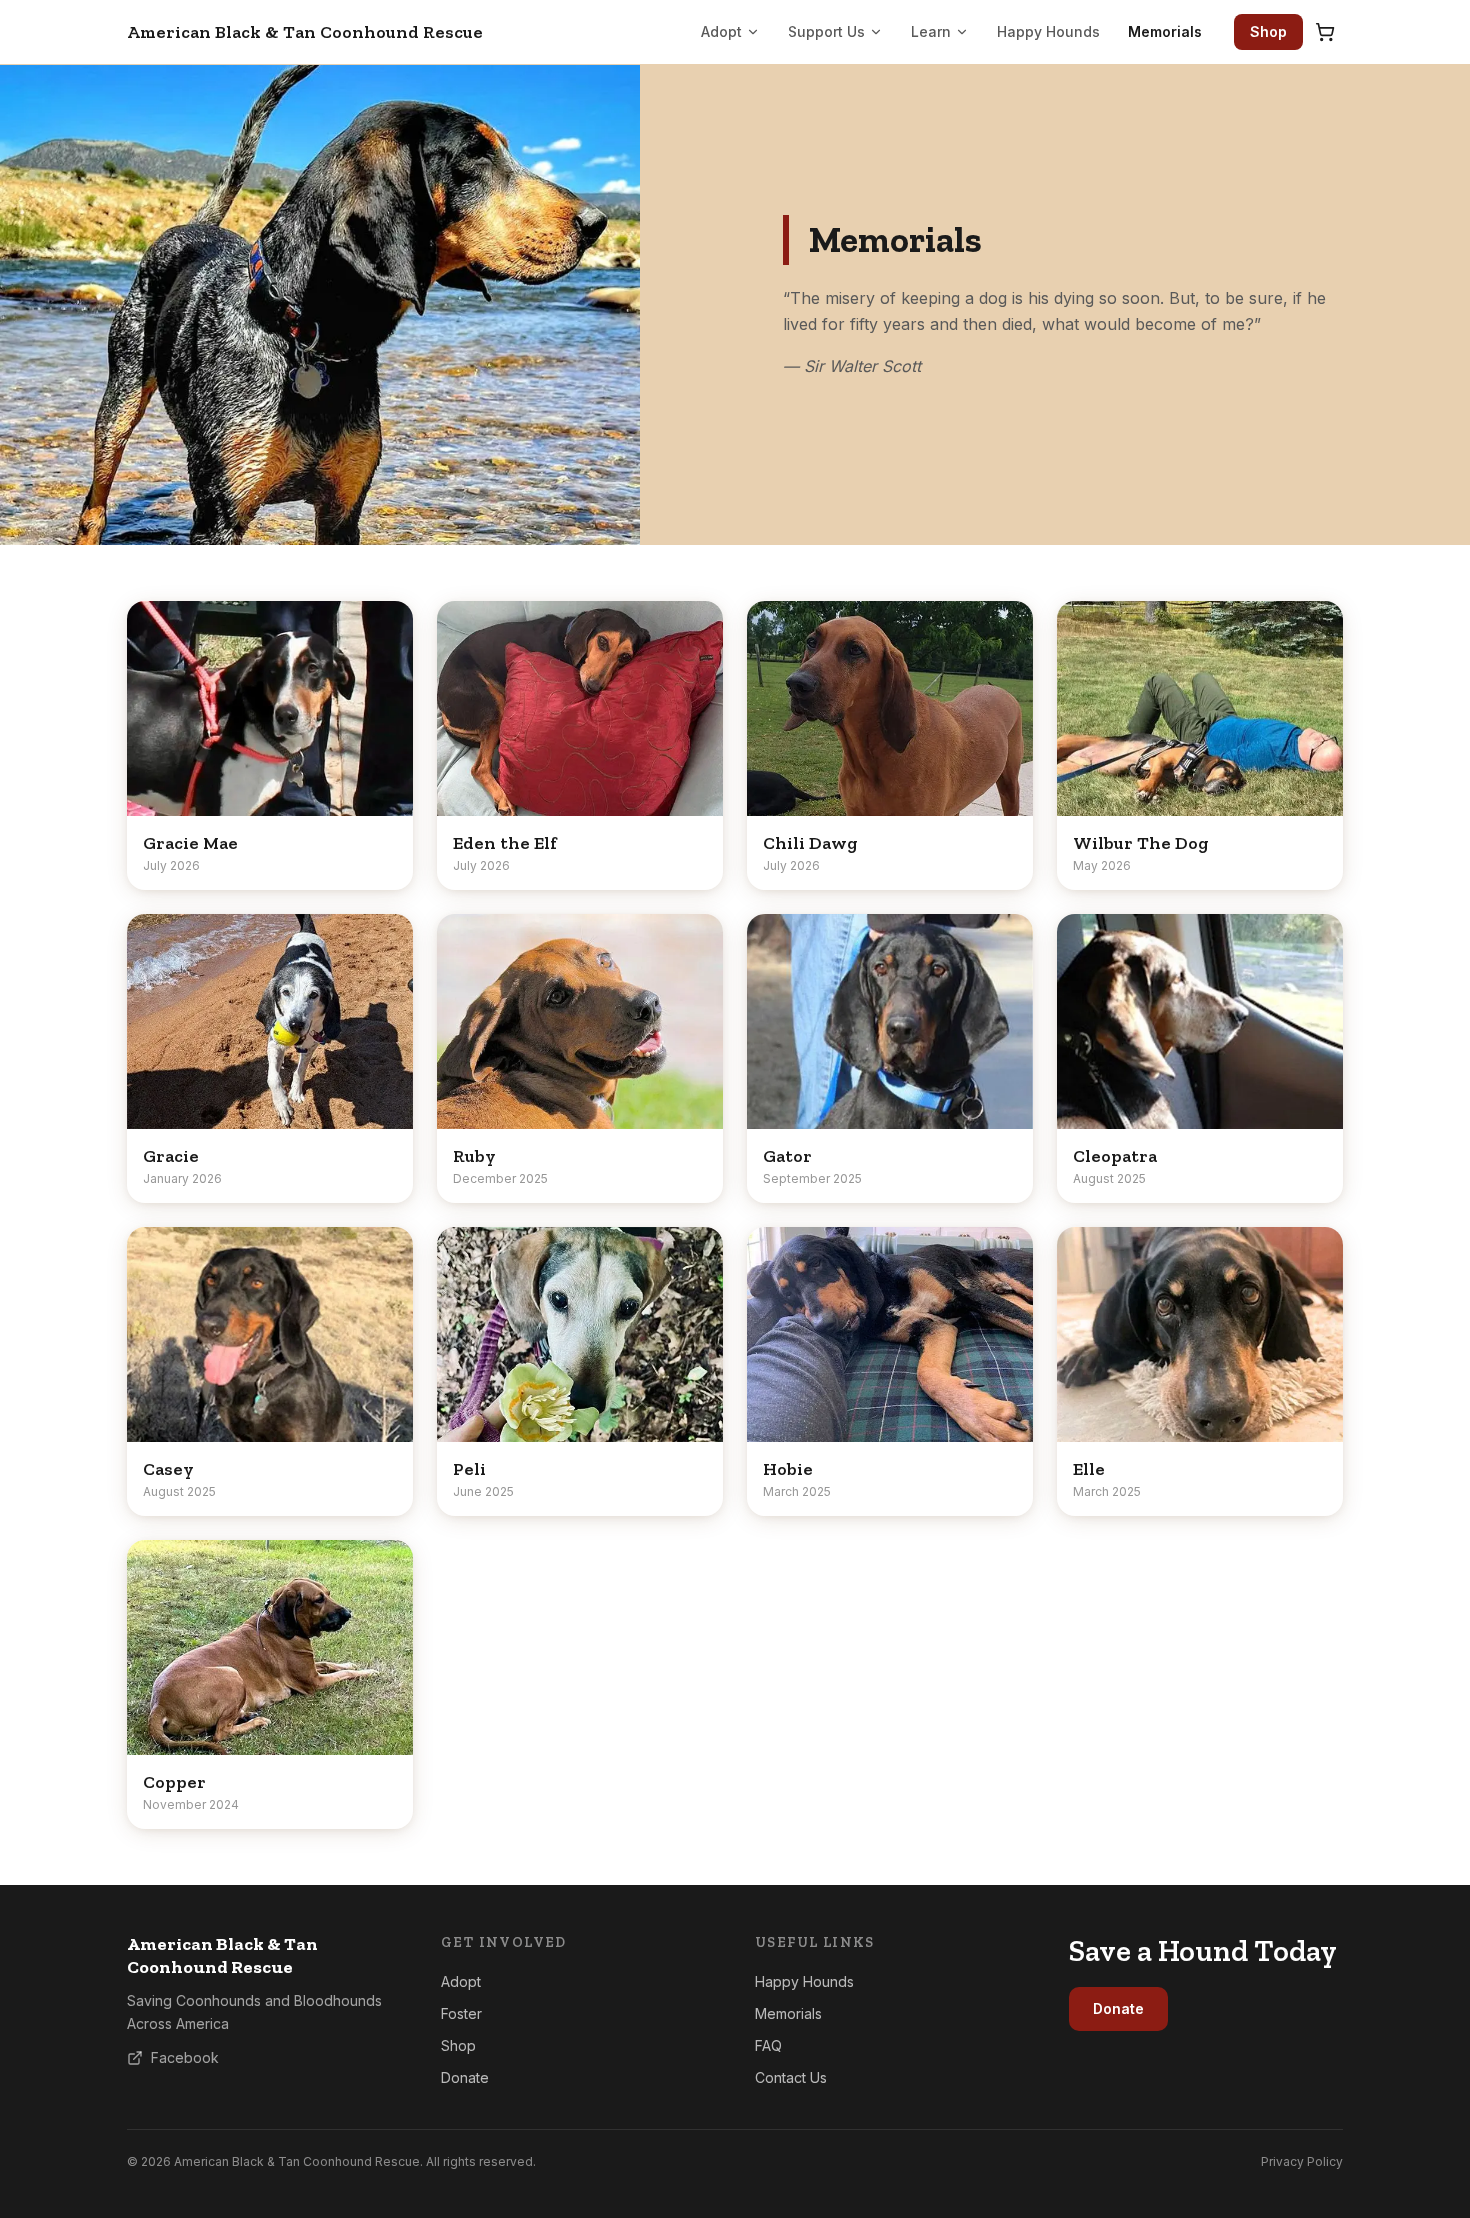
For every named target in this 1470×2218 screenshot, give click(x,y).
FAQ (768, 2045)
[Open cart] (1325, 32)
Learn (931, 31)
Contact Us (791, 2077)
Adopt (721, 31)
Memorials (1165, 31)
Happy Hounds (1048, 31)
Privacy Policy (1302, 2161)
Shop (1268, 31)
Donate (465, 2077)
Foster (461, 2013)
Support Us (826, 31)
